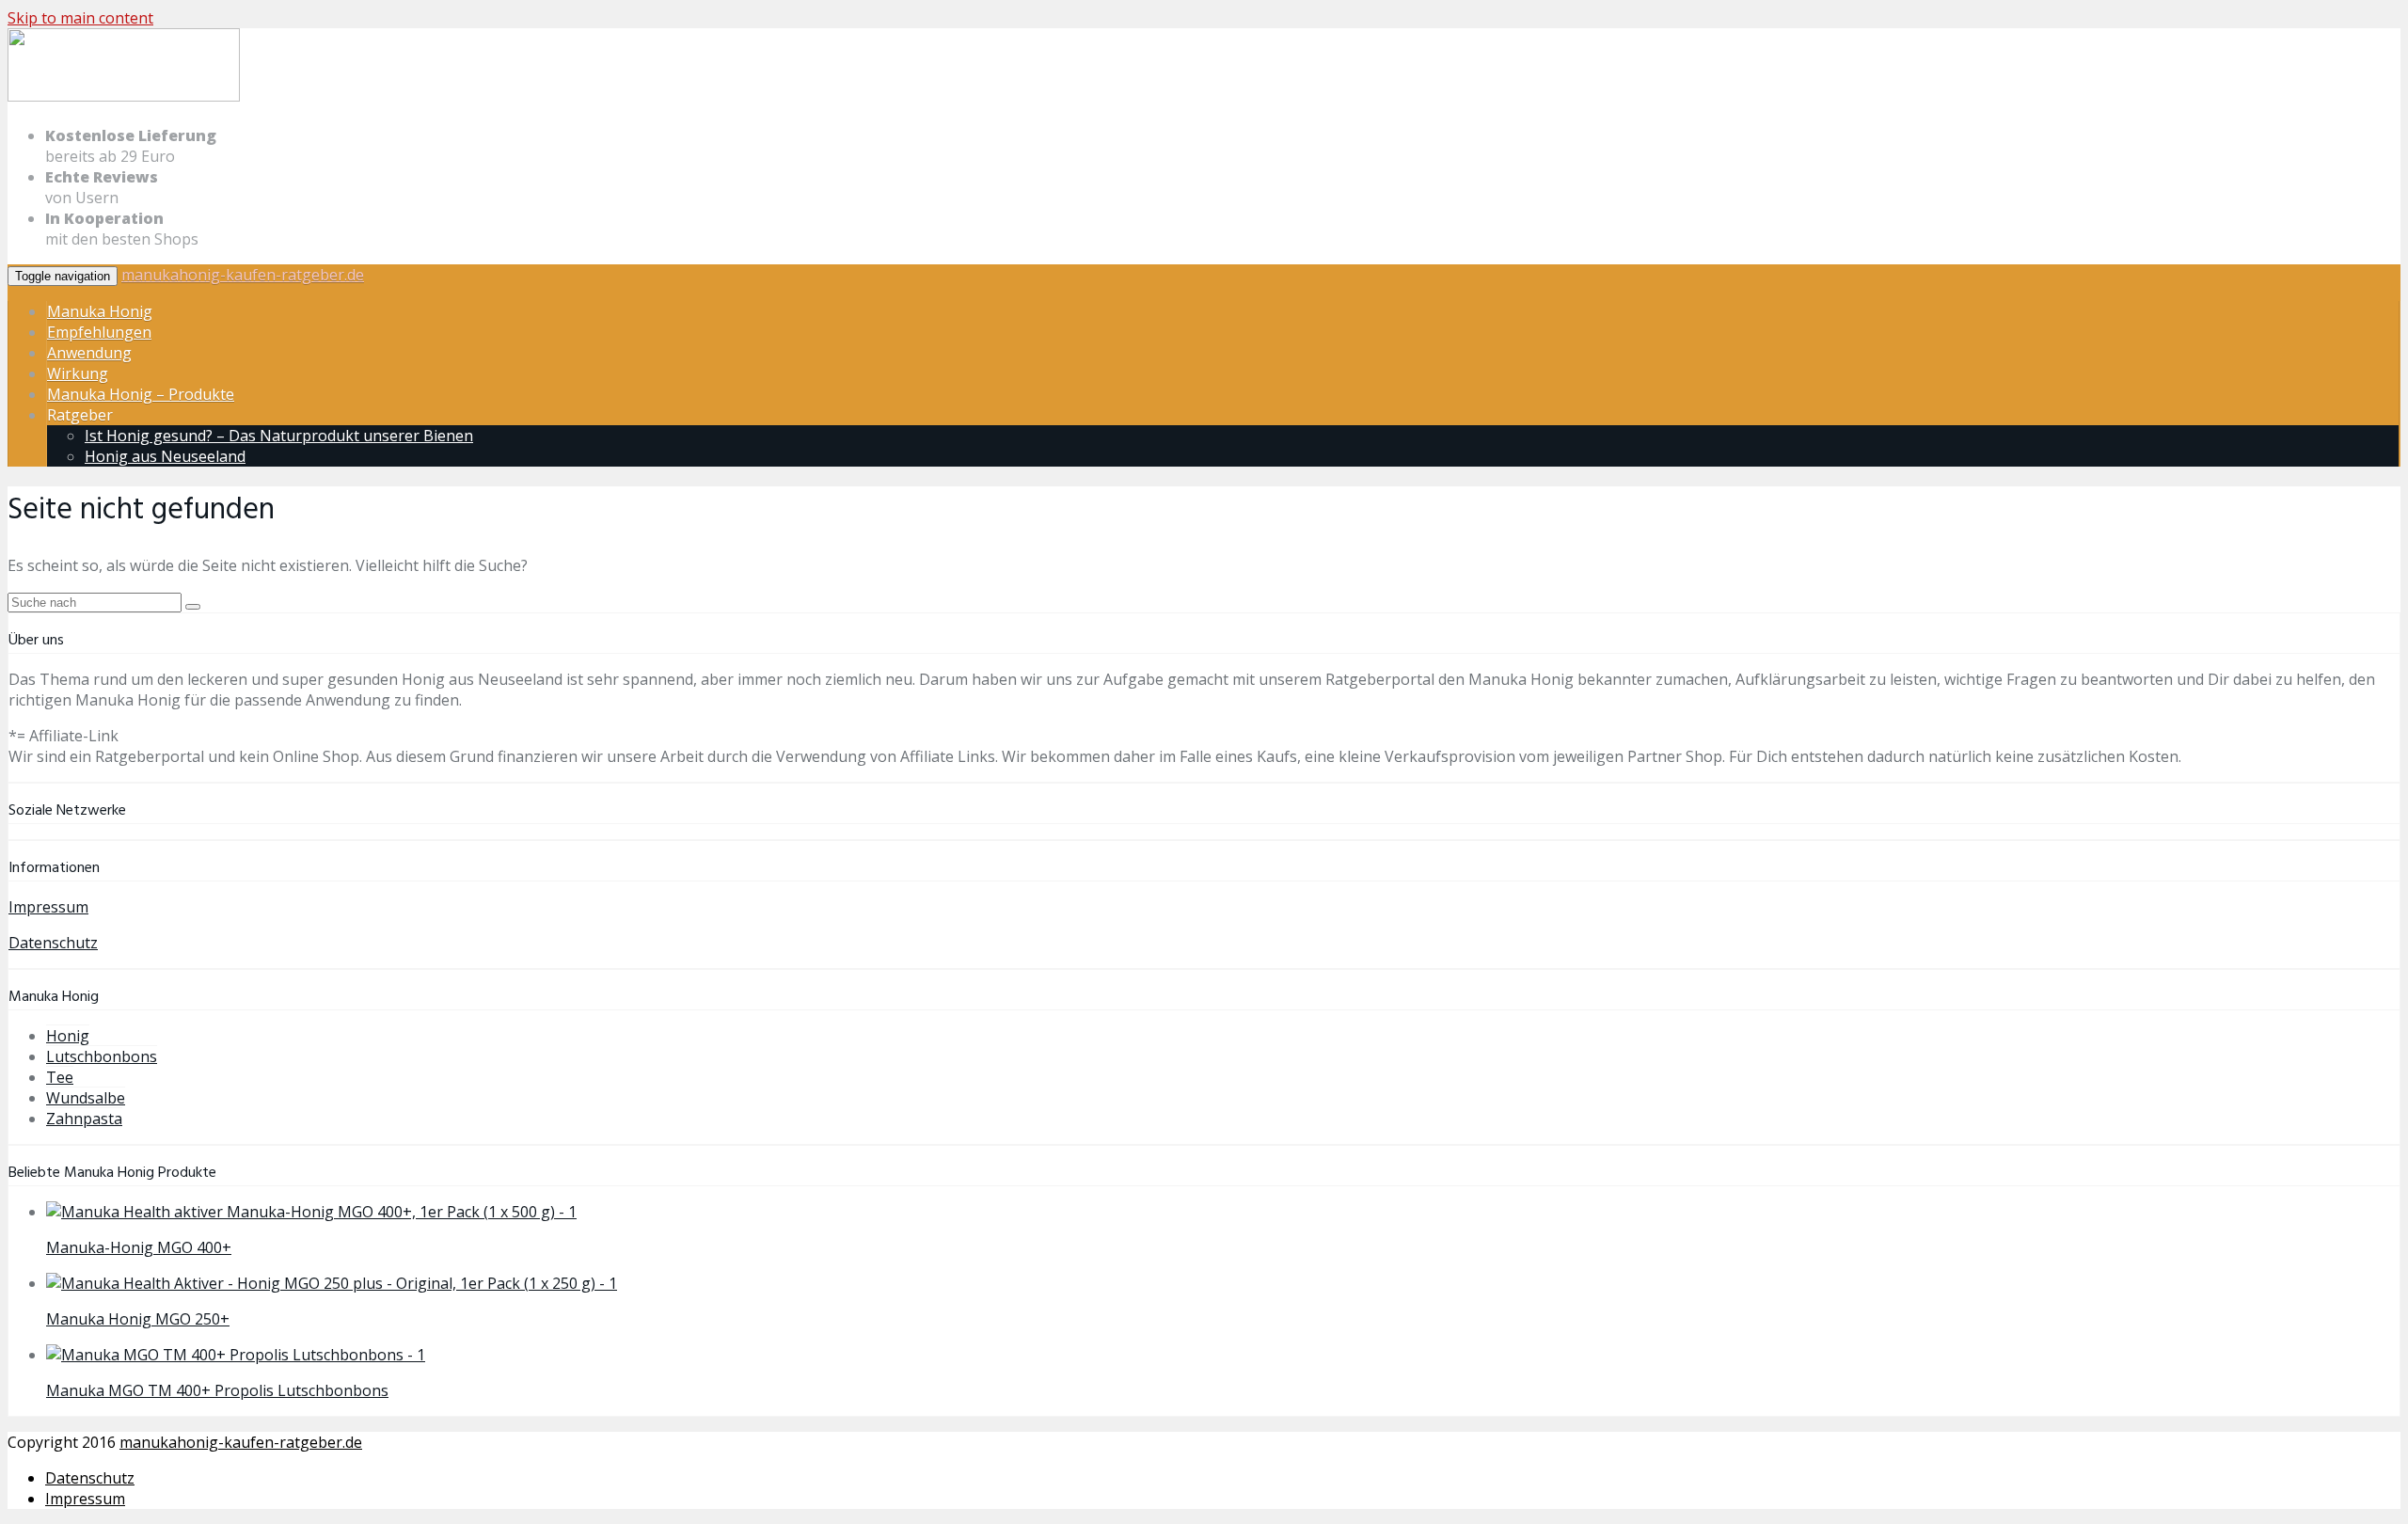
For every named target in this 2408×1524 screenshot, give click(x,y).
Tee (60, 1077)
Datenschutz (53, 943)
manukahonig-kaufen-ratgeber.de (243, 275)
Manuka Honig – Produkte (141, 394)
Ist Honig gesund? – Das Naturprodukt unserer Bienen (279, 436)
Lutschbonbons (102, 1056)
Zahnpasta (84, 1119)
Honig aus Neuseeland (165, 456)
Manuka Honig (100, 311)
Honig (68, 1036)
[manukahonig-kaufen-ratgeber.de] (124, 98)
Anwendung (89, 353)
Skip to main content (80, 18)
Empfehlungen (99, 332)
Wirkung (78, 373)
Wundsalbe (86, 1098)
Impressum (48, 907)
